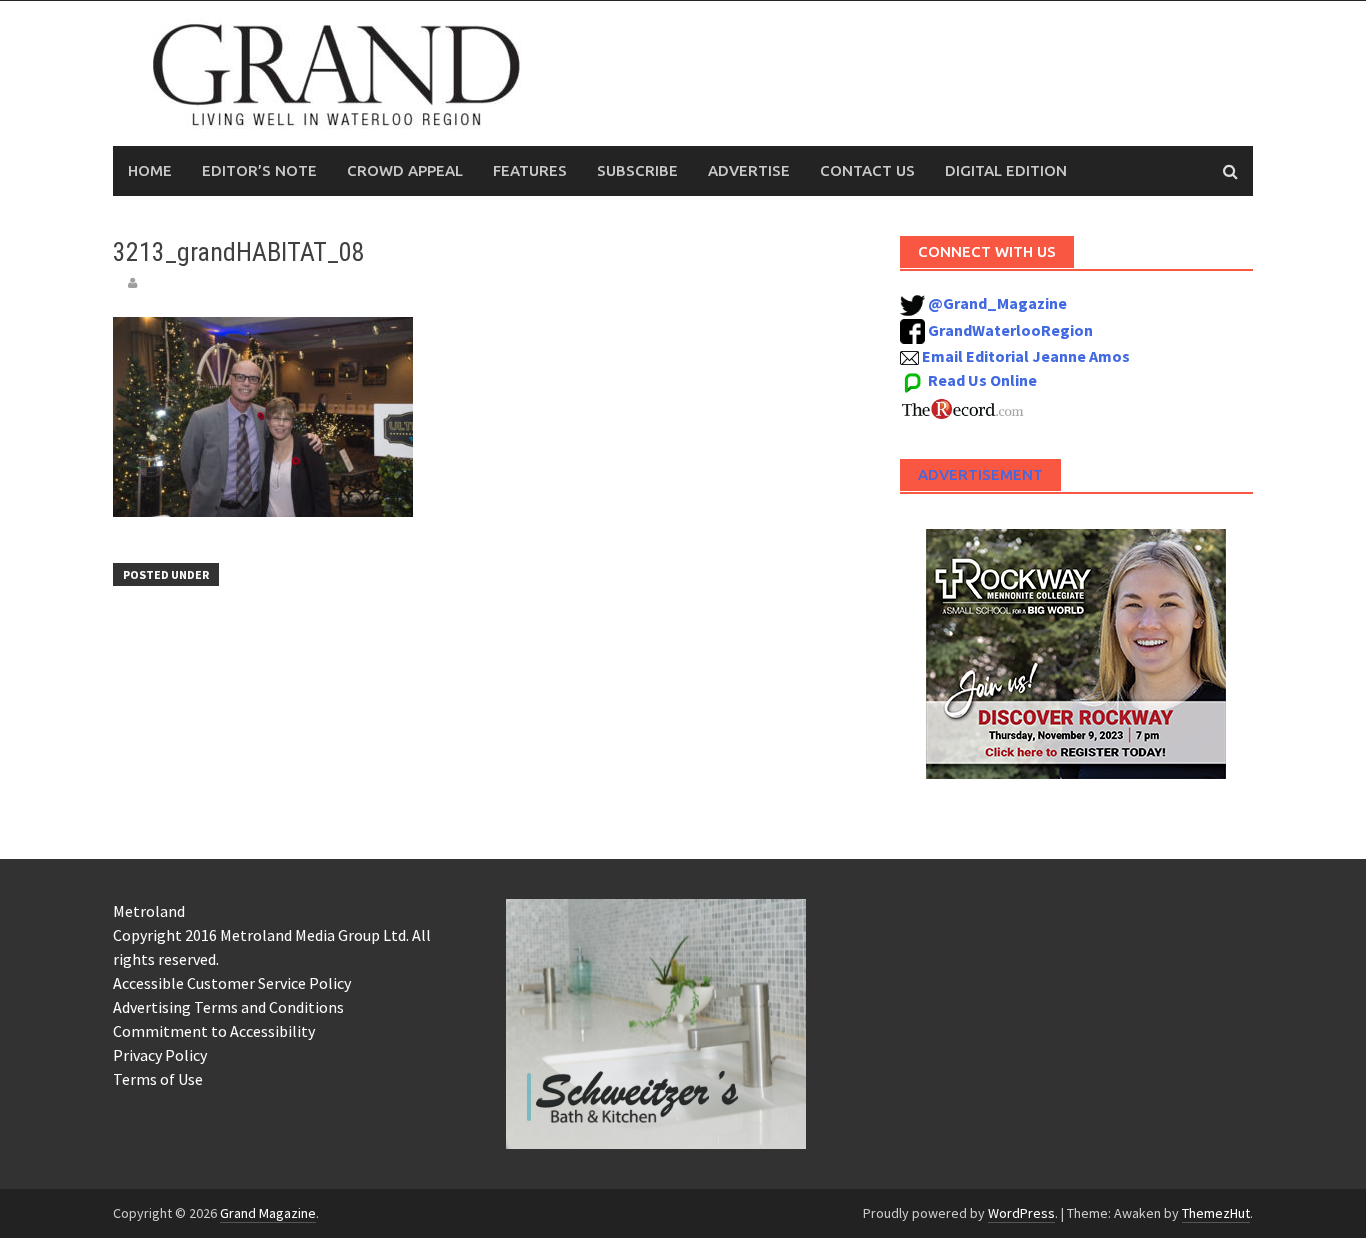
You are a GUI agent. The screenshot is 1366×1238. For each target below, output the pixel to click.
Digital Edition (1006, 170)
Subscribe (637, 170)
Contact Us (867, 170)
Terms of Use (158, 1079)
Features (530, 170)
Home (150, 170)
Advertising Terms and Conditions (228, 1007)
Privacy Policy (160, 1055)
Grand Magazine (268, 1213)
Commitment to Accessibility (214, 1031)
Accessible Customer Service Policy (232, 983)
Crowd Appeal (405, 170)
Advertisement (980, 474)
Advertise (749, 170)
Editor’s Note (259, 170)
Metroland (149, 911)
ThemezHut (1216, 1213)
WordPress (1021, 1213)
